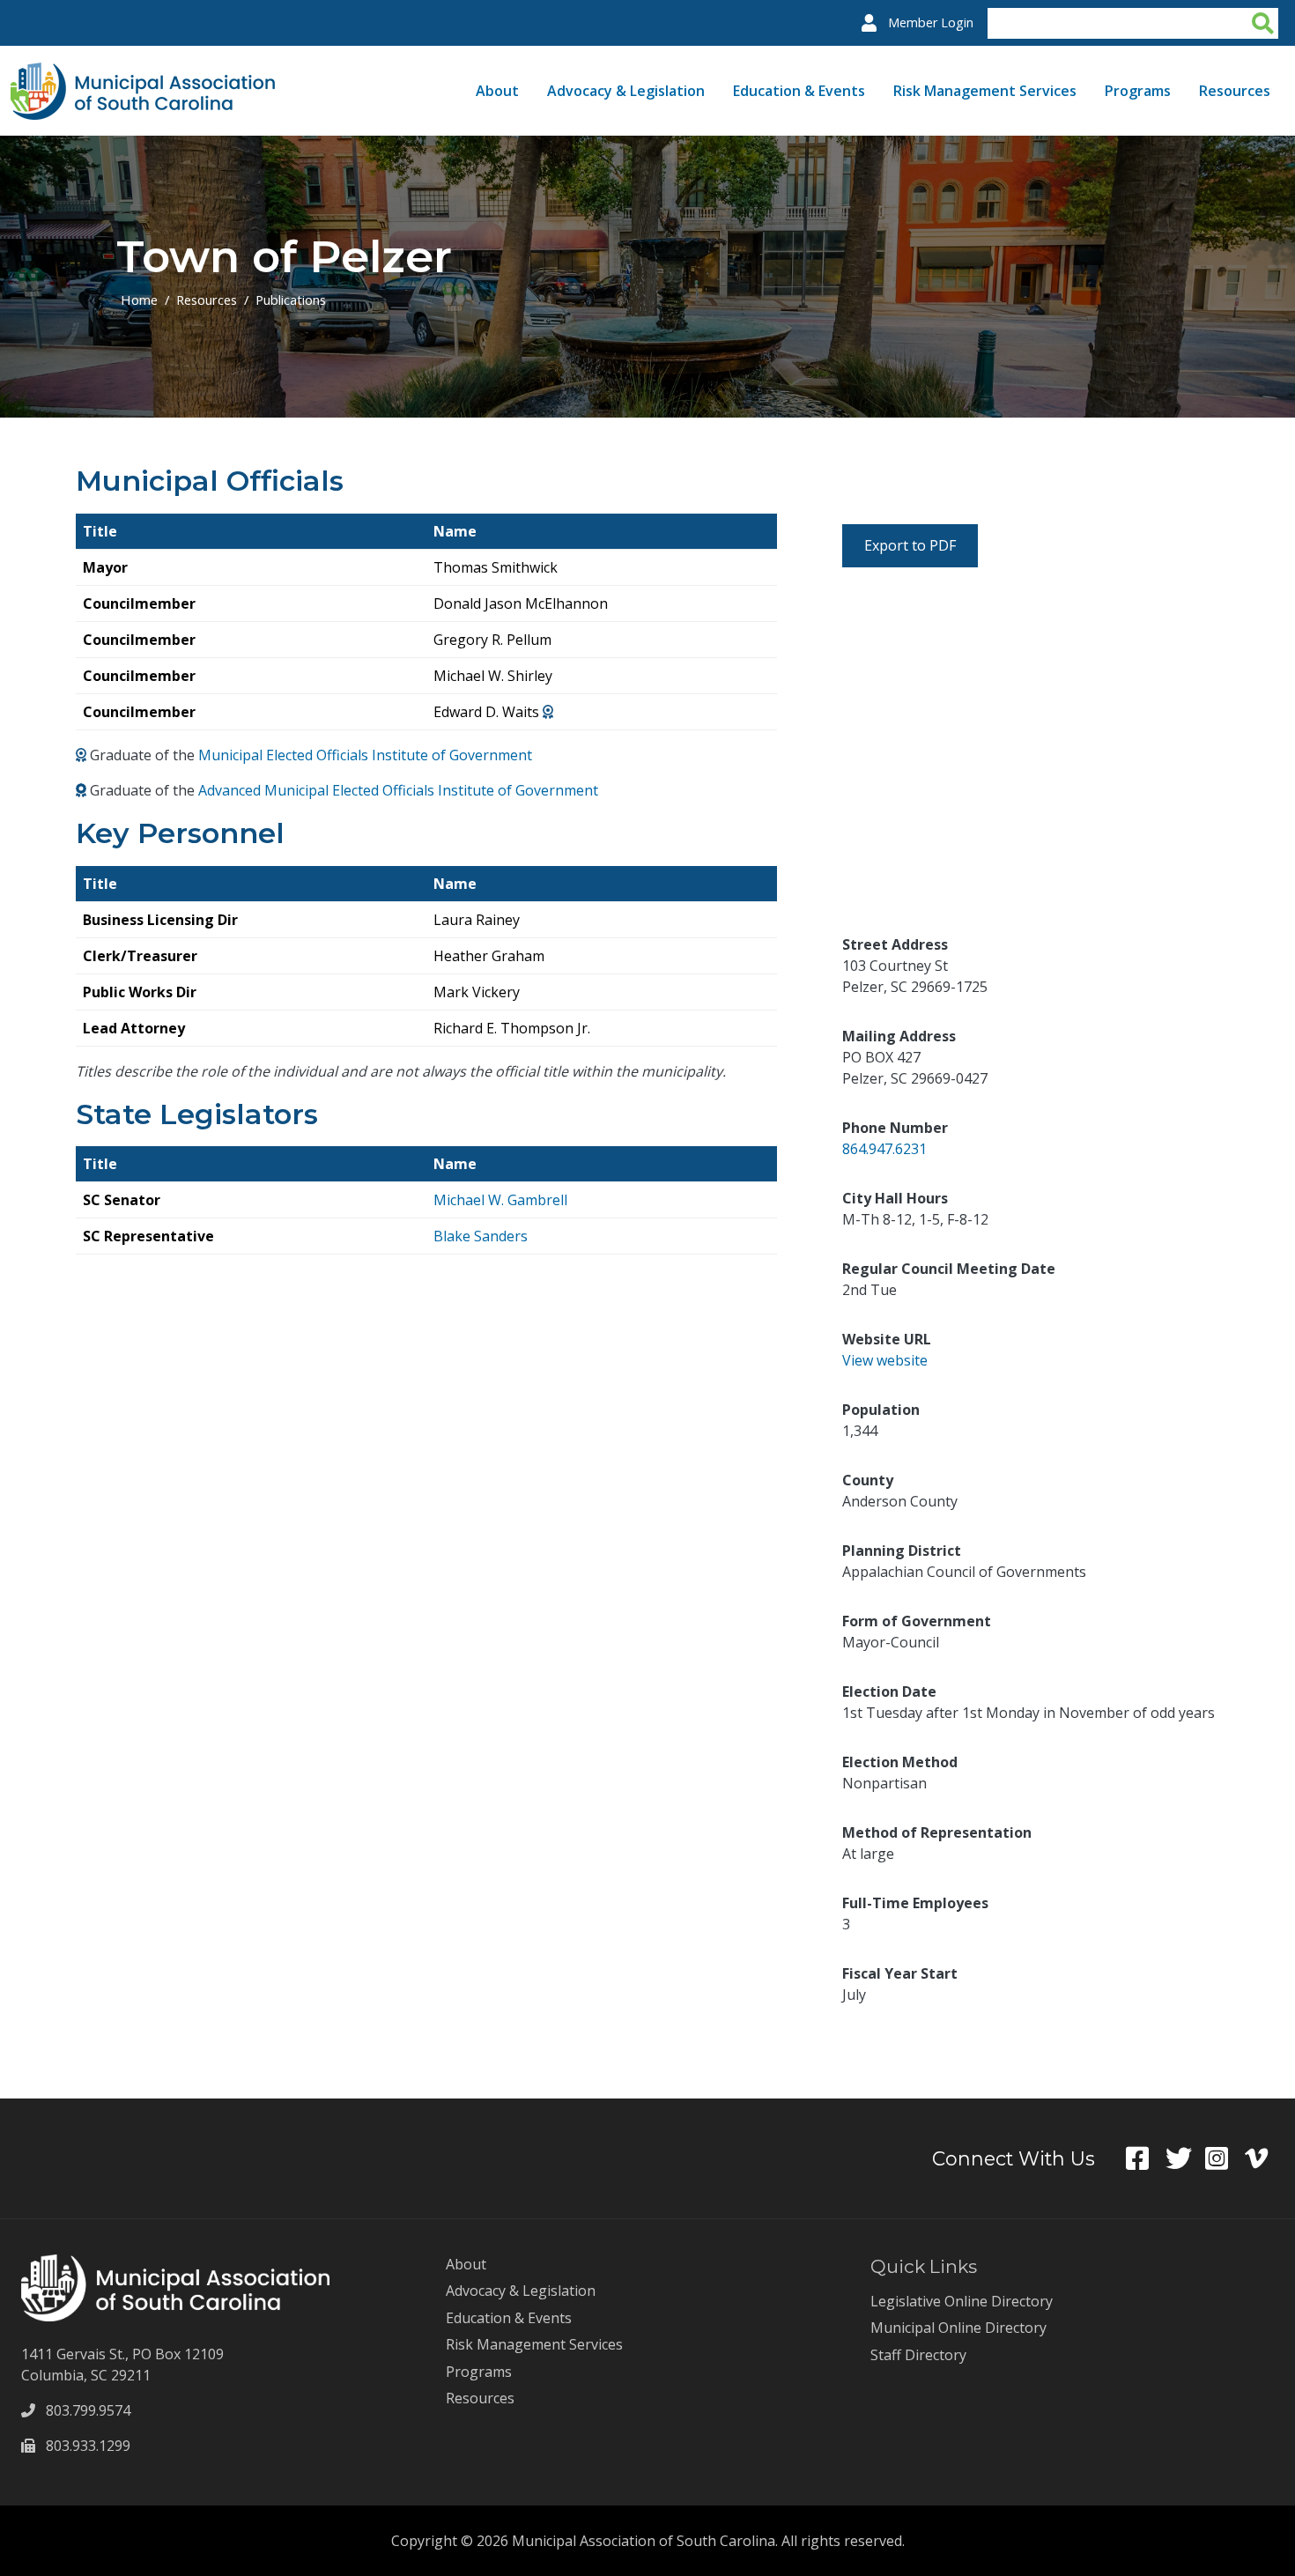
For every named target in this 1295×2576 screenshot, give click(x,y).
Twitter (1185, 2158)
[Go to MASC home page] (143, 73)
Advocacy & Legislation (626, 91)
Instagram (1225, 2158)
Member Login (931, 22)
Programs (1138, 91)
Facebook (1146, 2158)
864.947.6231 (884, 1149)
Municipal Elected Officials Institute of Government (365, 755)
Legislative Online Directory (962, 2301)
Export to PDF (910, 545)
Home (139, 300)
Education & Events (799, 91)
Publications (291, 300)
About (497, 91)
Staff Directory (918, 2355)
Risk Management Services (985, 91)
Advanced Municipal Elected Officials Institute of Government (398, 790)
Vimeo (1265, 2158)
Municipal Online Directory (958, 2328)
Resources (1235, 91)
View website (885, 1360)
